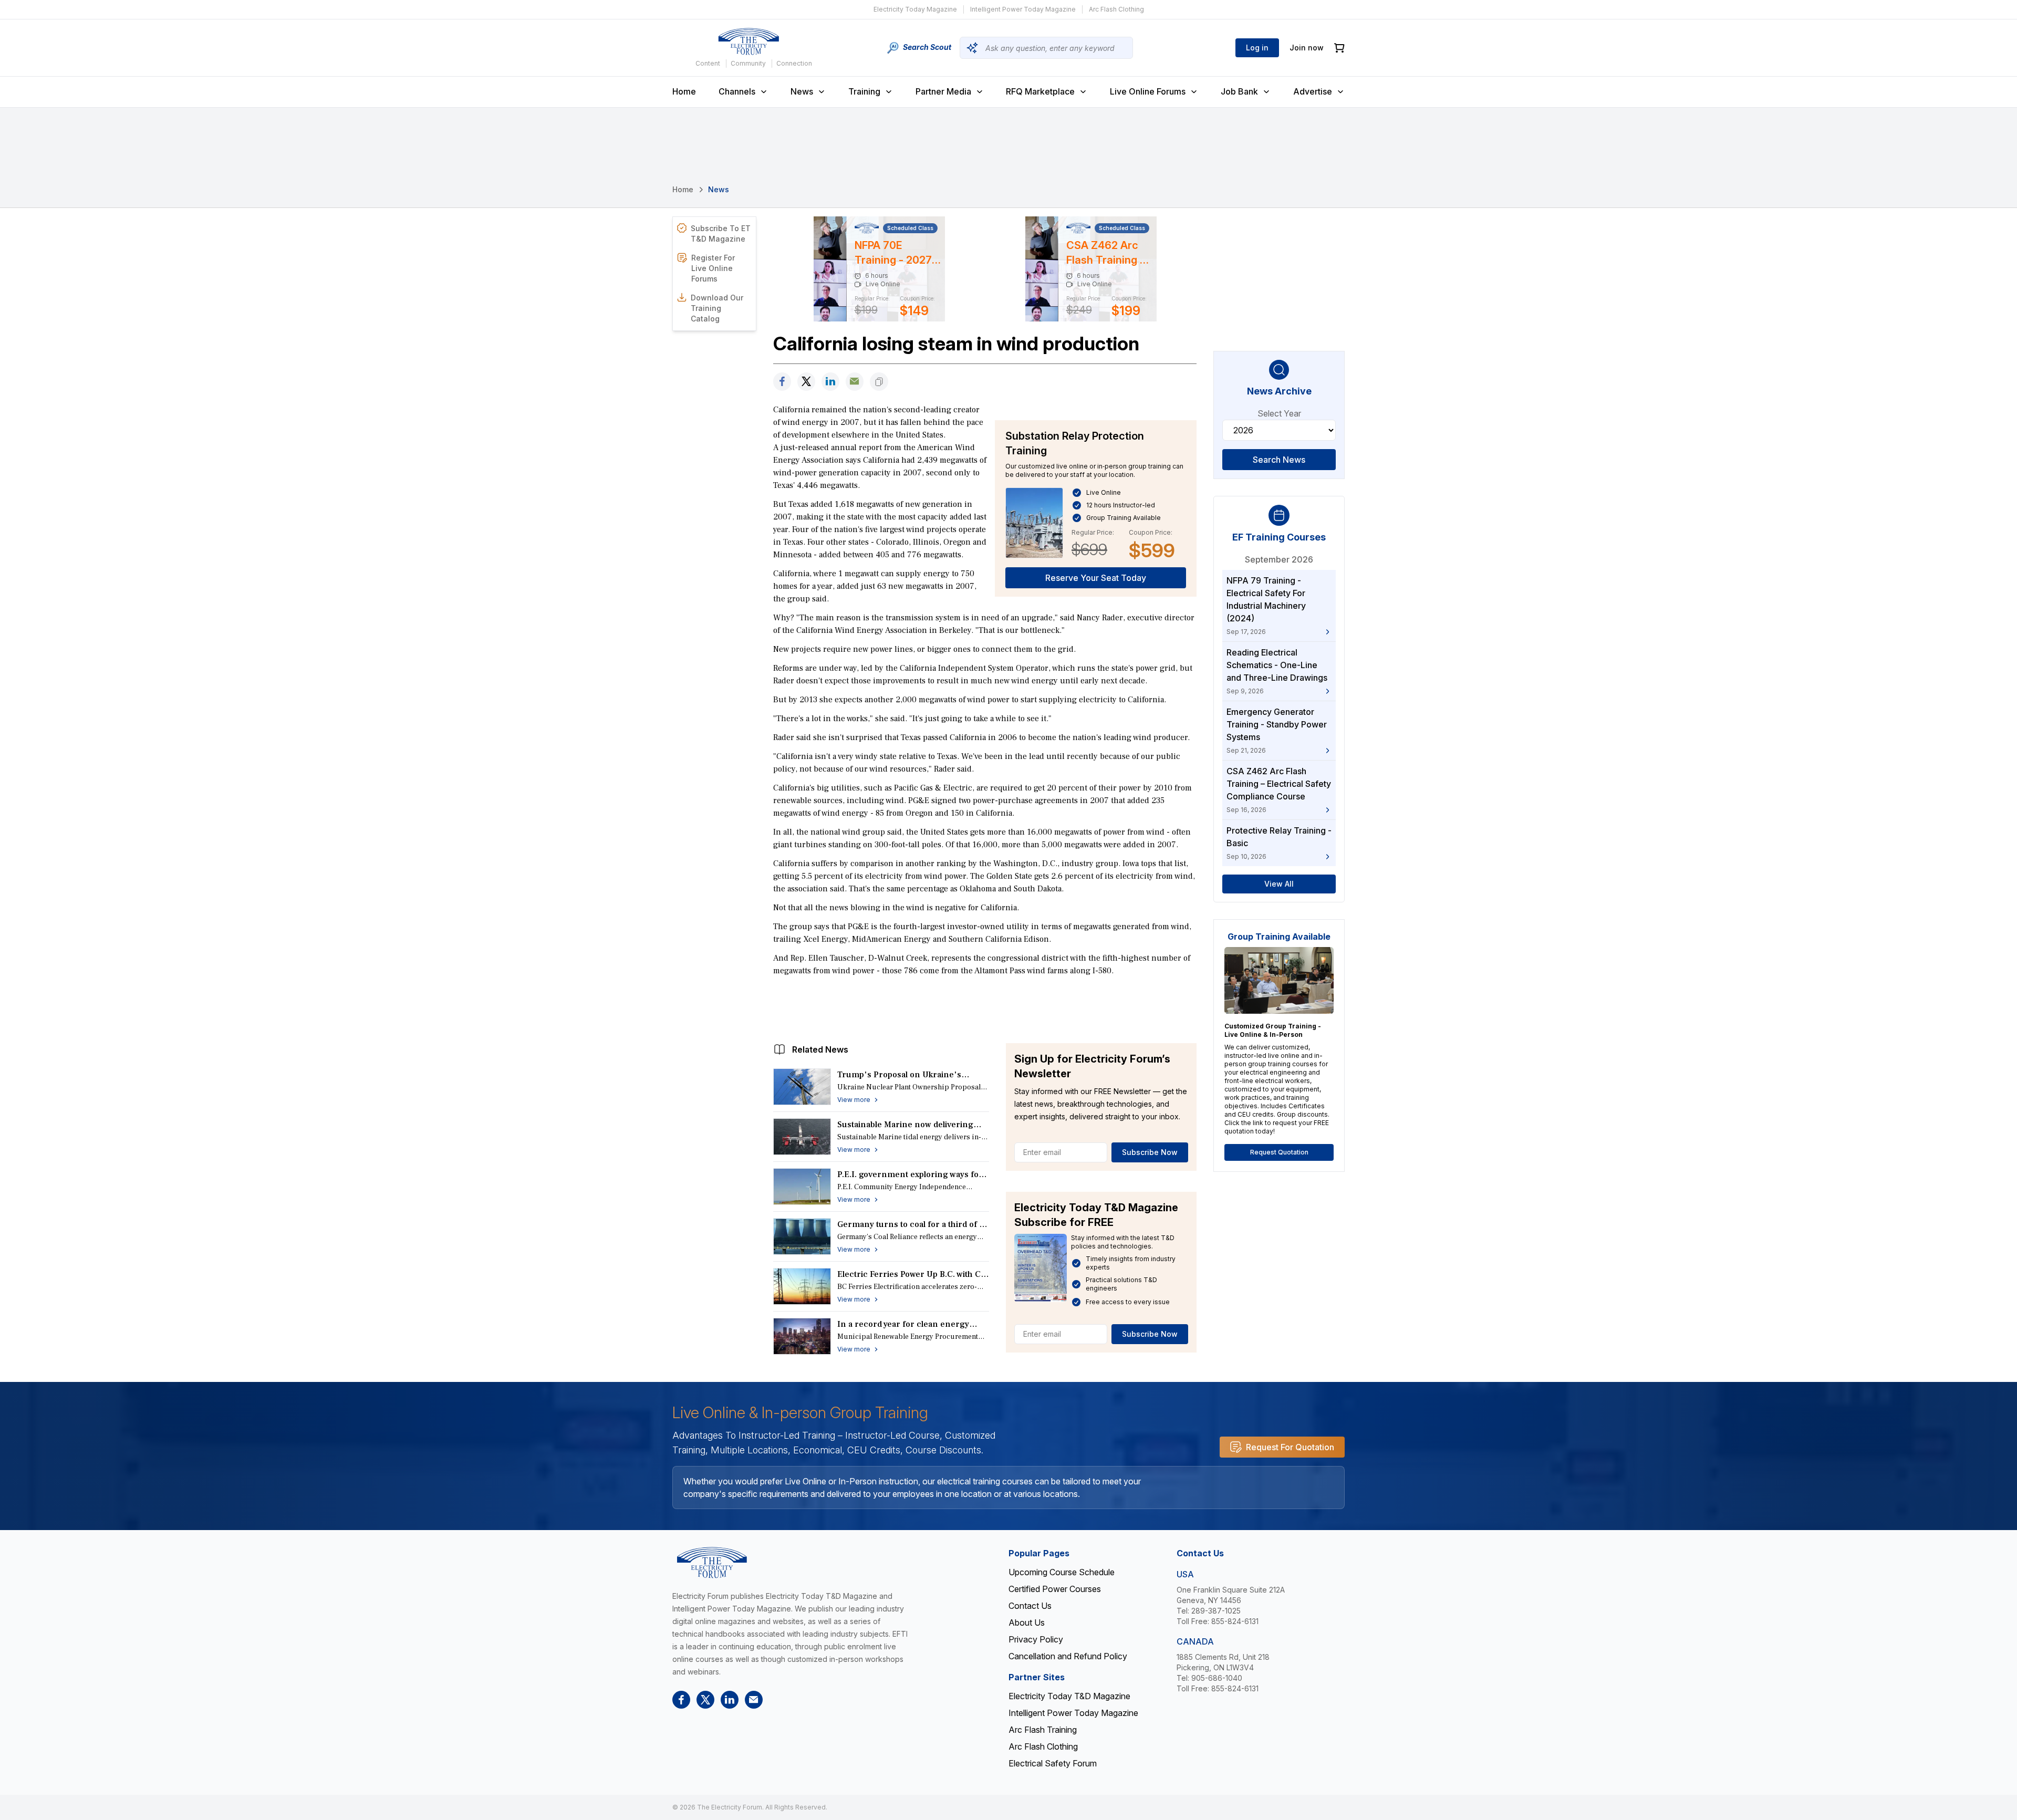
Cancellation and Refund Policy (1068, 1656)
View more (854, 1100)
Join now (1307, 48)
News (802, 91)
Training (864, 91)
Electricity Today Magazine (915, 9)
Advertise (1313, 91)
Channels (737, 91)
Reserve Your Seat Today (1096, 578)
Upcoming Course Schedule (1062, 1572)
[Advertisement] (985, 1007)
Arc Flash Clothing (1116, 9)
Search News (1279, 460)
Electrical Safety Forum (1053, 1763)
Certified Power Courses (1055, 1589)
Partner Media (943, 91)
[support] (855, 382)
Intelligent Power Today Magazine (1023, 9)
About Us (1027, 1623)
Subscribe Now (1150, 1152)
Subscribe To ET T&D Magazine (721, 233)
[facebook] (782, 382)
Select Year (1279, 413)
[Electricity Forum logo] (748, 41)
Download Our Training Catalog (717, 308)
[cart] (1339, 48)
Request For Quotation (1290, 1447)
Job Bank (1239, 91)
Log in (1257, 48)
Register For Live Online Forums (713, 268)
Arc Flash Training (1043, 1730)
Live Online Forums (1148, 91)
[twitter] (806, 382)
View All (1279, 884)
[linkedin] (830, 382)
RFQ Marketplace (1040, 91)
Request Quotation (1279, 1152)
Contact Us (1030, 1606)
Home (684, 91)
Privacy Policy (1036, 1639)
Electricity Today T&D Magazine (1069, 1696)
